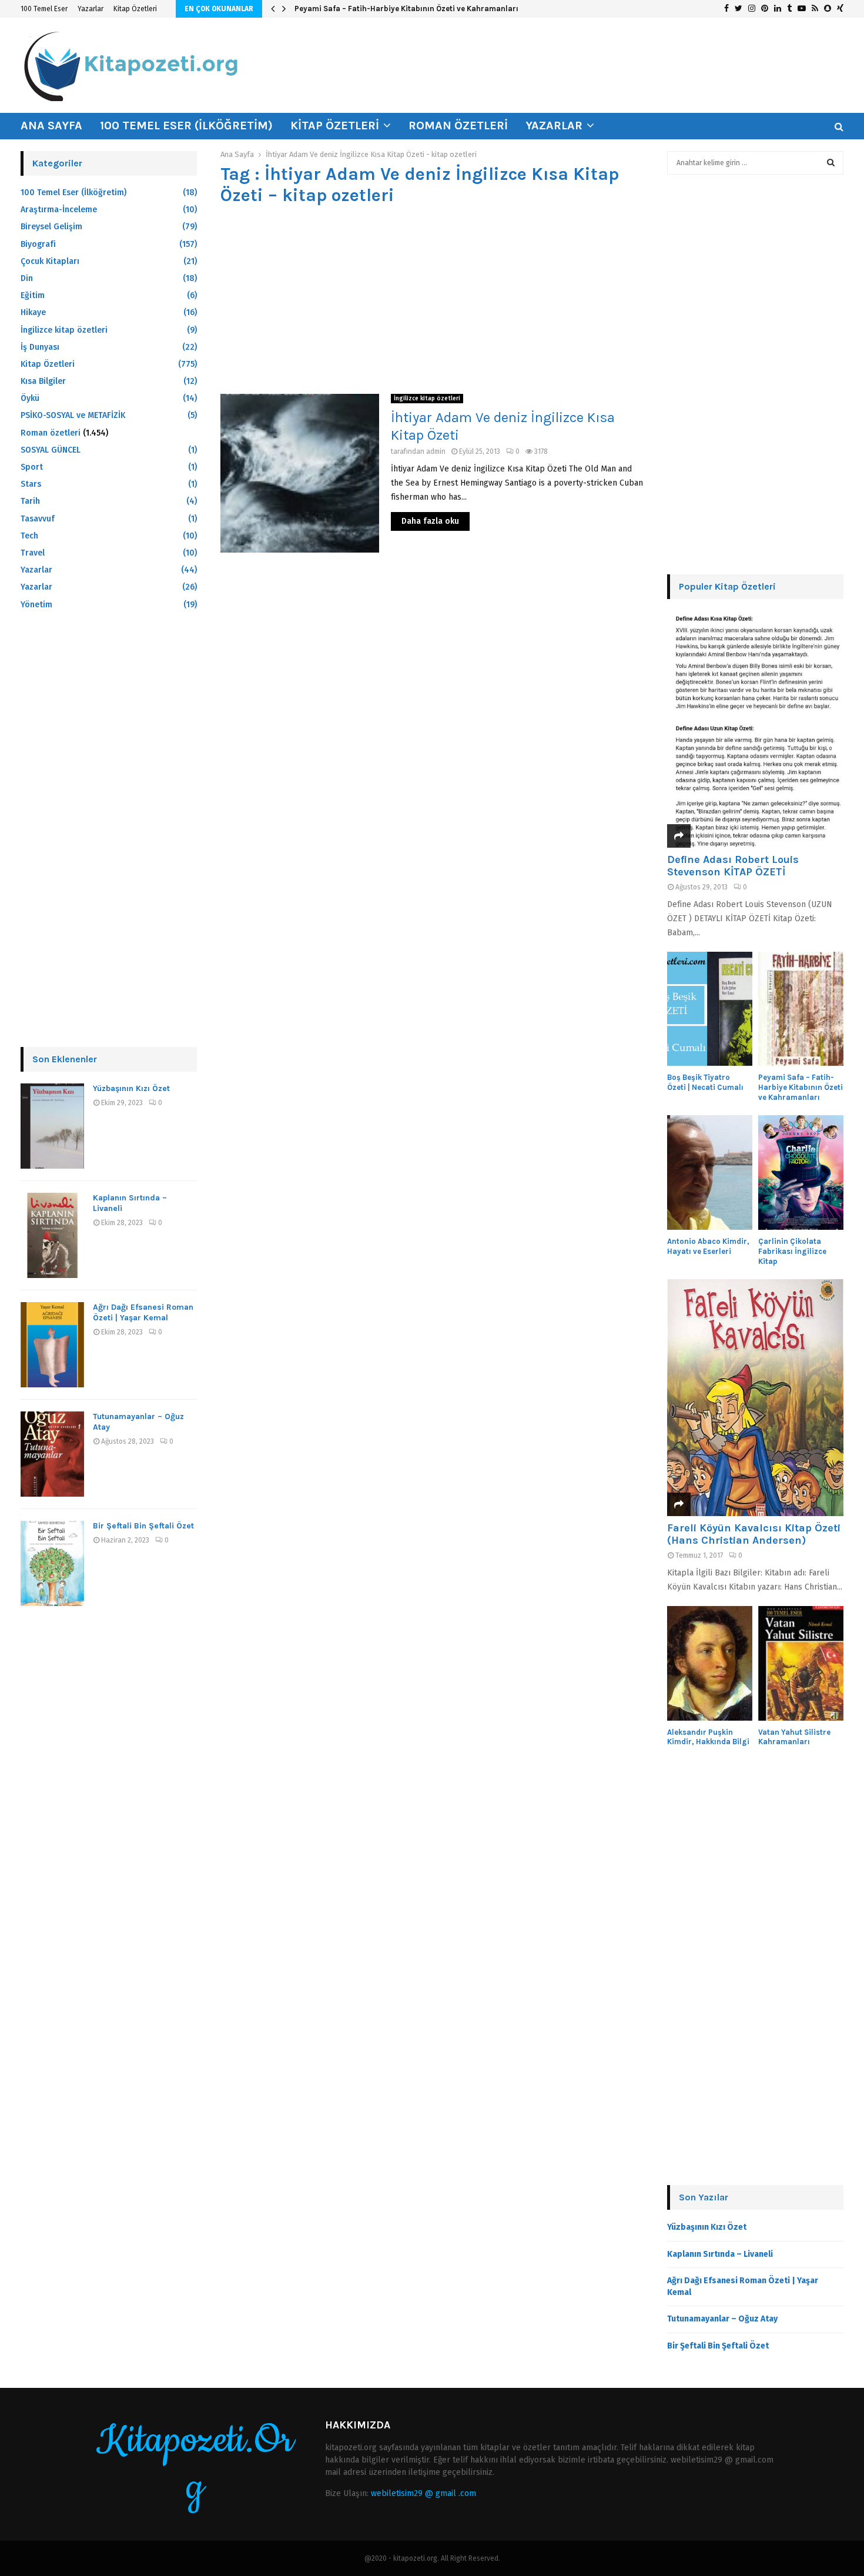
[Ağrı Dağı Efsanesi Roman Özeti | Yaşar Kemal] (52, 1345)
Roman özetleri (458, 126)
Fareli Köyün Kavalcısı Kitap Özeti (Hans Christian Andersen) (754, 1534)
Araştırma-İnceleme (59, 210)
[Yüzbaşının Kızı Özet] (52, 1126)
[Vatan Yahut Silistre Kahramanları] (801, 1663)
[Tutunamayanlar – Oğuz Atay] (52, 1454)
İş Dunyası (40, 347)
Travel (33, 553)
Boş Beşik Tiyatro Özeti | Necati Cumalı (705, 1082)
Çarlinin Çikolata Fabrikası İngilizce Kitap (792, 1251)
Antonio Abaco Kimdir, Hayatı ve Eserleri (708, 1246)
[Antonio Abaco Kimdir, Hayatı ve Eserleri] (710, 1172)
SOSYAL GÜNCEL (51, 450)
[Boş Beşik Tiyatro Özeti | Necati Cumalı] (710, 1009)
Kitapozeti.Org (195, 2464)
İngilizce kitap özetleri (427, 399)
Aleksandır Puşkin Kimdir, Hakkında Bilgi (708, 1737)
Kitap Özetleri (135, 9)
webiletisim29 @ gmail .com (423, 2493)
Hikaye (33, 312)
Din (27, 278)
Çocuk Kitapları (50, 261)
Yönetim (36, 605)
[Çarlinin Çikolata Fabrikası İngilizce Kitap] (801, 1172)
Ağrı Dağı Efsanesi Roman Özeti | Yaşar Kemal (143, 1312)
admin (436, 451)
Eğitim (33, 295)
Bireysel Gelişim (51, 227)
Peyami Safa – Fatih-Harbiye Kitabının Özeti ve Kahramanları (406, 9)
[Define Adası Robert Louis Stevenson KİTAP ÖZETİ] (755, 729)
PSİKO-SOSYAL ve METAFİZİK (73, 415)
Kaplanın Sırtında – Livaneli (720, 2254)
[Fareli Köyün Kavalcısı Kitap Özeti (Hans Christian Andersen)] (755, 1398)
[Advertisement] (432, 300)
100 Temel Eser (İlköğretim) (186, 126)
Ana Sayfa (51, 126)
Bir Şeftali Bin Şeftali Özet (143, 1526)
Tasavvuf (38, 519)
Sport (32, 467)
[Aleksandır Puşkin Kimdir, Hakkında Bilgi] (710, 1663)
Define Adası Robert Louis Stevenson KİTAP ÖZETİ (733, 866)
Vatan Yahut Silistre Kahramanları (794, 1737)
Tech (29, 536)
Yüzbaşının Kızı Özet (131, 1088)
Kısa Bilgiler (43, 381)
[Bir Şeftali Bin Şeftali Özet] (52, 1563)
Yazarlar (91, 9)
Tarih (30, 501)
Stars (31, 484)
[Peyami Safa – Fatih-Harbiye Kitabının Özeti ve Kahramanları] (801, 1009)
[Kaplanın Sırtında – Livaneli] (52, 1235)
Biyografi (38, 244)
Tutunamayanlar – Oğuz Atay (722, 2319)
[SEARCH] (831, 163)
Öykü (30, 398)
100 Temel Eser (44, 9)
